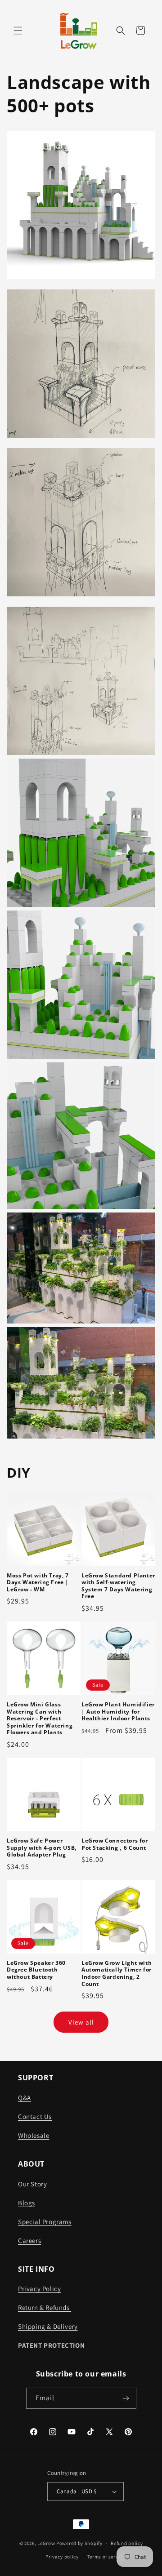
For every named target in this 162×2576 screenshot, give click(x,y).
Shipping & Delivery (48, 2326)
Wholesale (34, 2135)
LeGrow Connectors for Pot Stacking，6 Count (115, 1844)
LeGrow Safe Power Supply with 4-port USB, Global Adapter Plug (42, 1848)
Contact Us (35, 2116)
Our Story (32, 2184)
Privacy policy (62, 2557)
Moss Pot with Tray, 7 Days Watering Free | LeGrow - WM (38, 1583)
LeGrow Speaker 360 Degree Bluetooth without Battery (36, 1970)
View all (81, 2022)
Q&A (25, 2098)
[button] (18, 31)
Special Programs (45, 2222)
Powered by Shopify (79, 2543)
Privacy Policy (39, 2289)
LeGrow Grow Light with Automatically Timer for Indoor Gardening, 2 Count (117, 1973)
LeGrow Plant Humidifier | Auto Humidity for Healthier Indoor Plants (118, 1712)
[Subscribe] (126, 2398)
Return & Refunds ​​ (45, 2307)
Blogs (27, 2203)
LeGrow (46, 2543)
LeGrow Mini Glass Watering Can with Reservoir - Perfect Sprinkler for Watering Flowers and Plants (40, 1719)
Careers (29, 2241)
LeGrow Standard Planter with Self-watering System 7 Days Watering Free (118, 1586)
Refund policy (127, 2543)
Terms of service (106, 2557)
